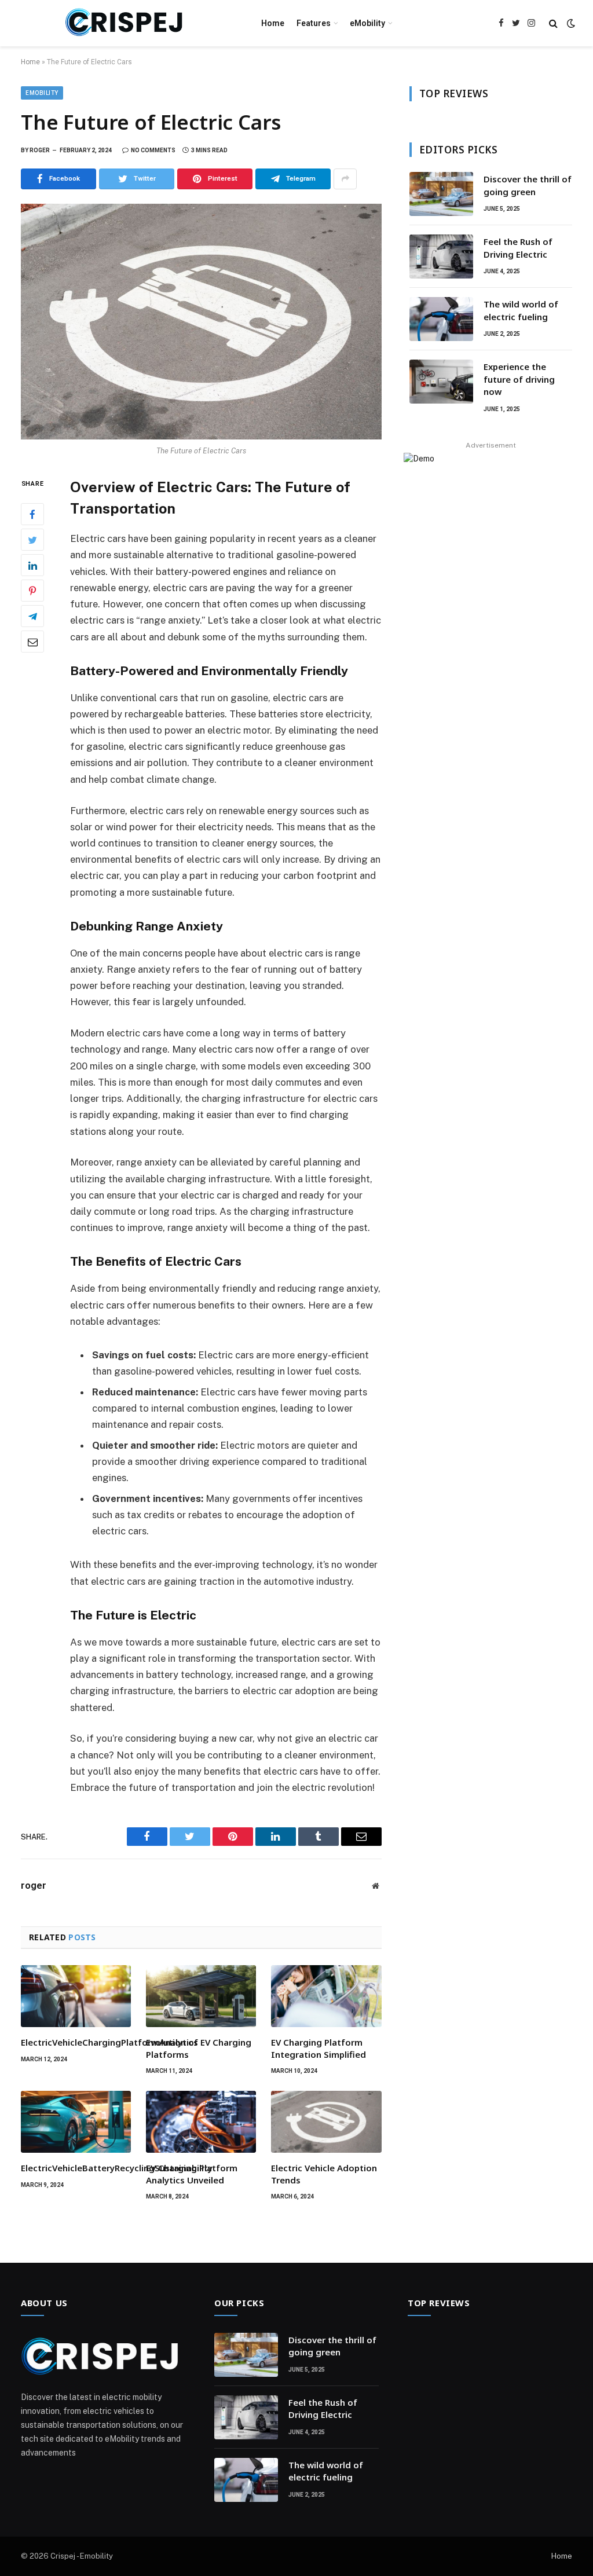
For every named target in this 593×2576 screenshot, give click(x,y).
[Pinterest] (32, 591)
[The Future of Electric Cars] (201, 322)
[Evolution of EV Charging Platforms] (201, 1996)
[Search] (553, 23)
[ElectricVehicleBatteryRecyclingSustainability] (76, 2122)
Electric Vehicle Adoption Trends (324, 2174)
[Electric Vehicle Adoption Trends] (326, 2122)
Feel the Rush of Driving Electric (518, 248)
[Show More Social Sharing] (345, 179)
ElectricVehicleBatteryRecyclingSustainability (76, 2168)
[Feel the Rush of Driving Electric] (441, 256)
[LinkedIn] (32, 565)
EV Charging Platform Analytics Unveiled (192, 2174)
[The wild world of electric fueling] (441, 319)
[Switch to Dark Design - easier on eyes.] (570, 23)
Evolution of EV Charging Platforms (199, 2048)
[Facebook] (32, 514)
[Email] (32, 642)
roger (40, 150)
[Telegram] (32, 616)
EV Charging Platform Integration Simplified (319, 2048)
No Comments (153, 150)
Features (314, 23)
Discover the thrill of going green (528, 185)
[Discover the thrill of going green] (441, 194)
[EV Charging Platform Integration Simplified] (326, 1996)
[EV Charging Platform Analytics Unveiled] (201, 2122)
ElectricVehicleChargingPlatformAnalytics (76, 2042)
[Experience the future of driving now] (441, 382)
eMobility (367, 23)
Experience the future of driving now (519, 379)
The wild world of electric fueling (521, 310)
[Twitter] (32, 540)
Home (273, 23)
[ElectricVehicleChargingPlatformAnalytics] (76, 1996)
